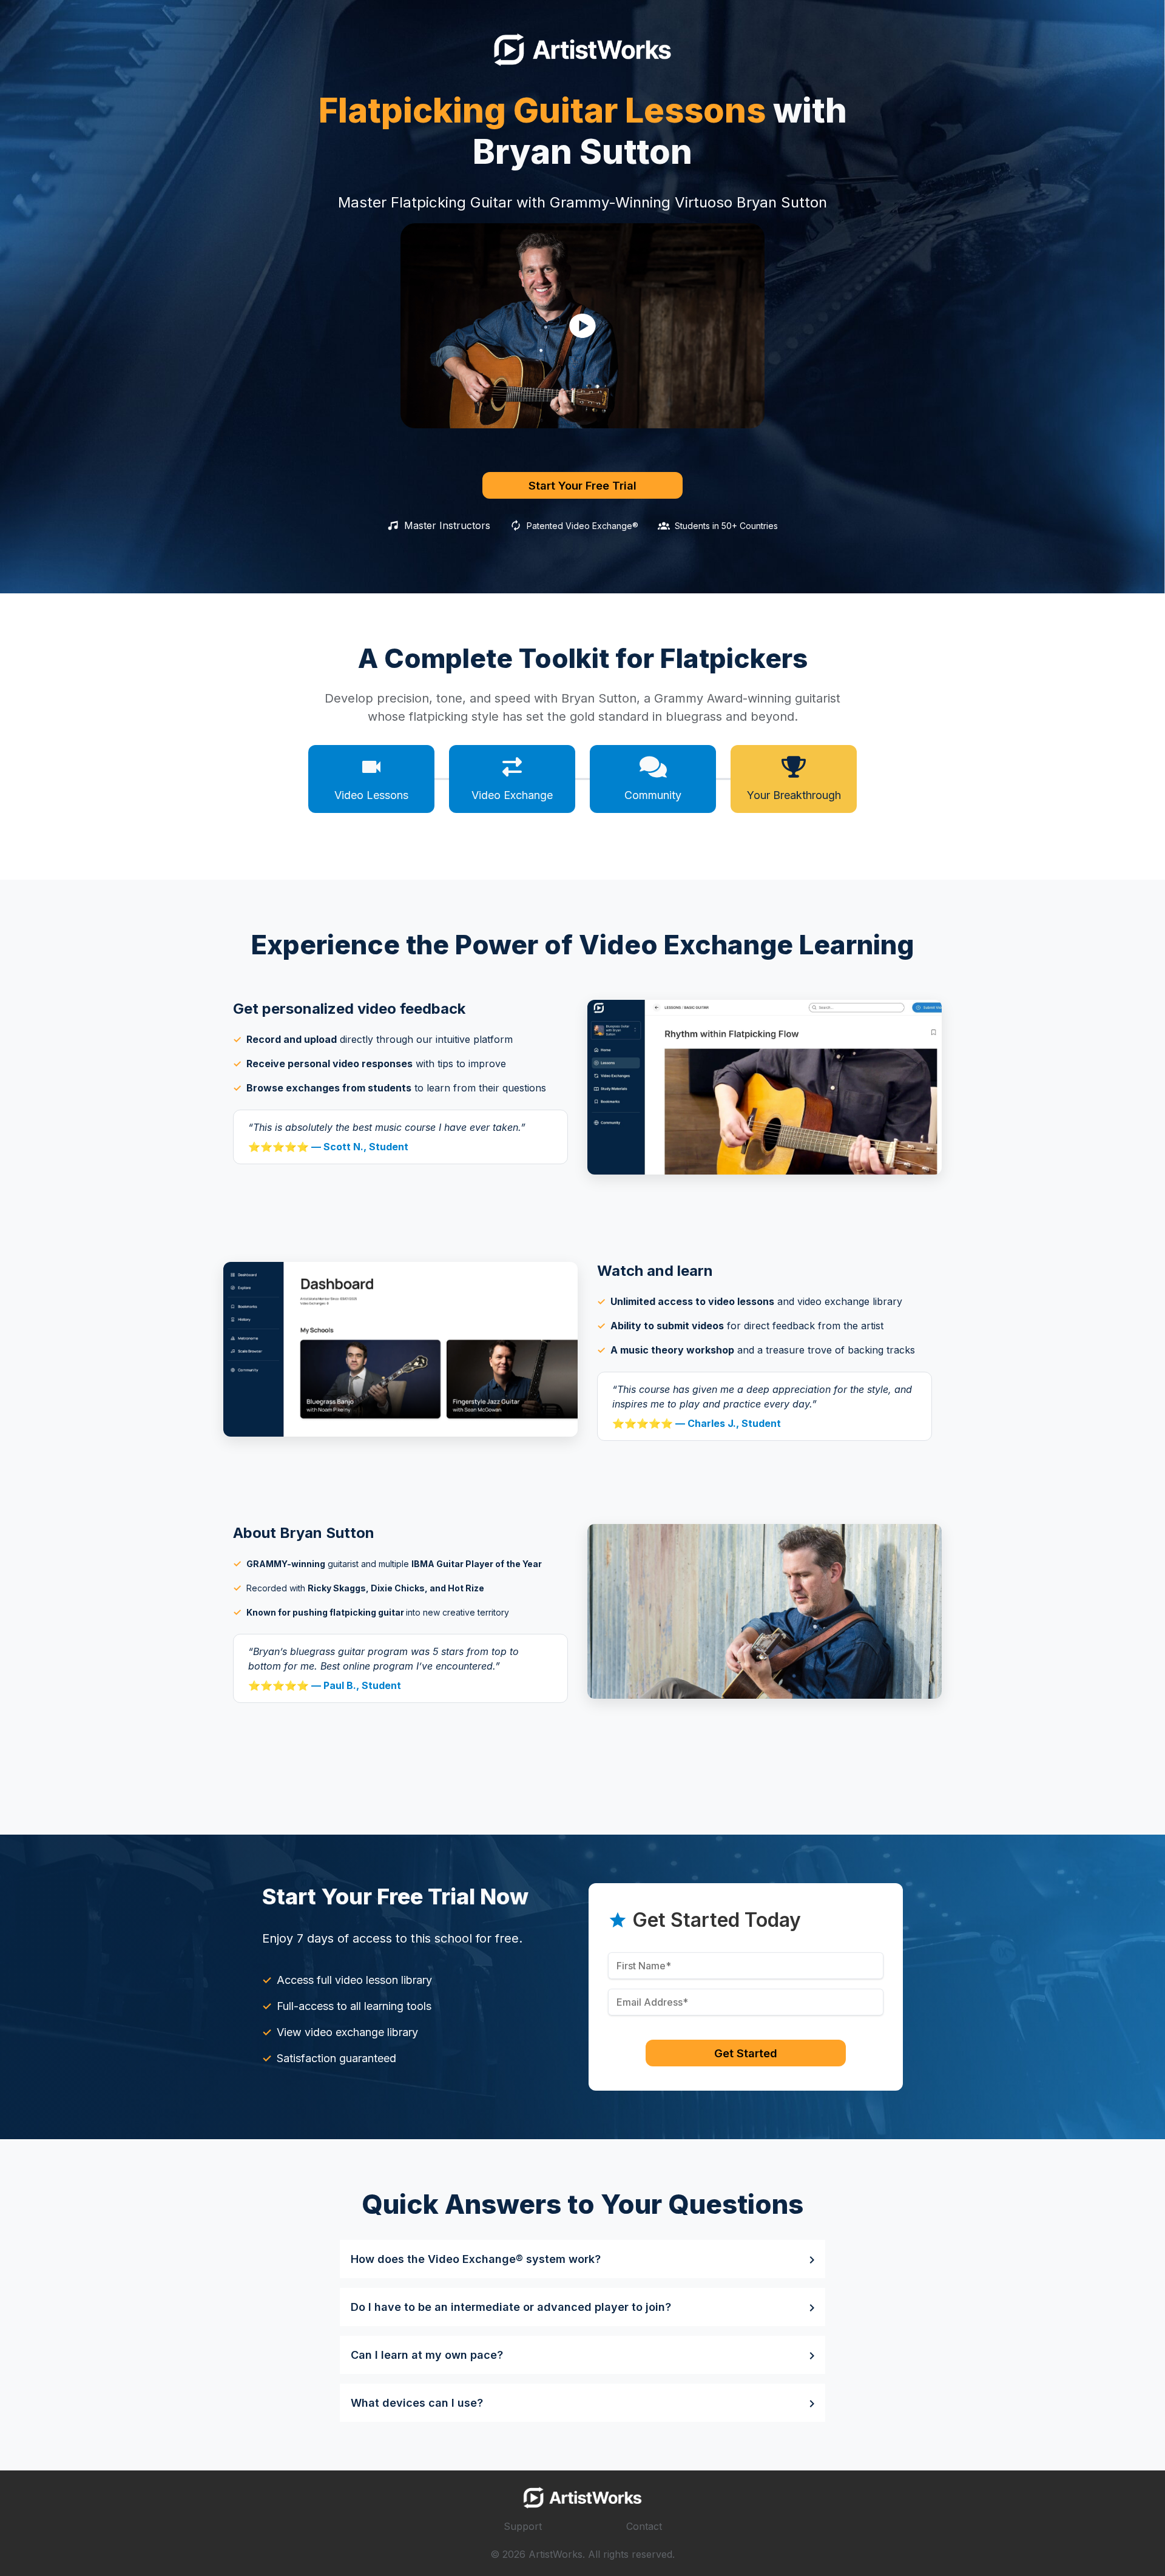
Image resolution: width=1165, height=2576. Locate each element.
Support (523, 2526)
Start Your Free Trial (582, 485)
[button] (582, 326)
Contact (644, 2526)
